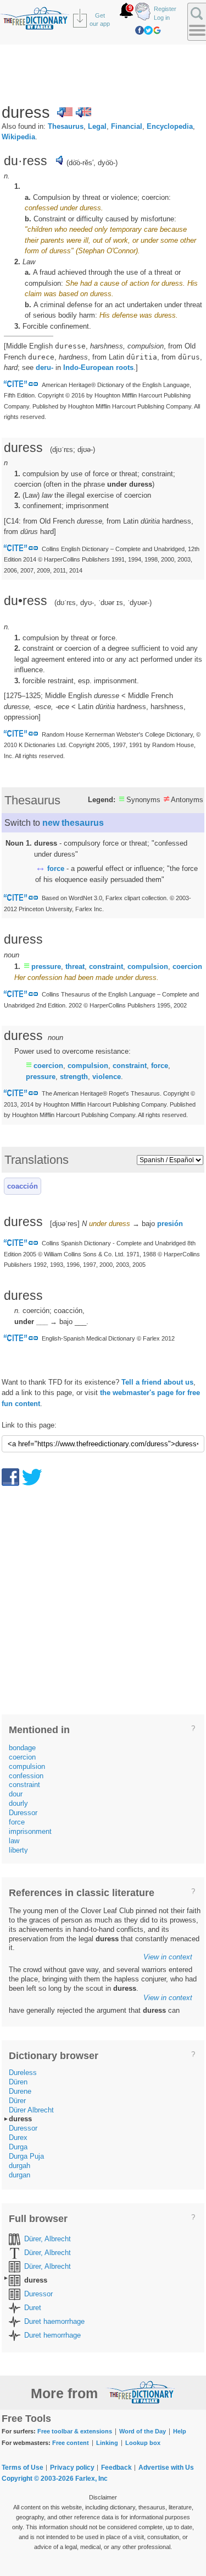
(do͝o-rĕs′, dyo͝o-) (92, 163)
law (14, 1841)
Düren (18, 2082)
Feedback (116, 2468)
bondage (22, 1748)
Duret (33, 2308)
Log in (162, 18)
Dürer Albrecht (31, 2110)
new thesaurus (73, 823)
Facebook (140, 30)
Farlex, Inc (91, 2479)
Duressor (23, 1813)
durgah (20, 2166)
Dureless (23, 2073)
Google (157, 30)
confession (26, 1776)
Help (180, 2431)
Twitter (148, 30)
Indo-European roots (98, 367)
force (56, 868)
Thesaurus (66, 126)
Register (165, 9)
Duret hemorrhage (52, 2335)
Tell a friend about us (157, 1382)
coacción (23, 1186)
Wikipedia (18, 137)
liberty (18, 1850)
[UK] (83, 112)
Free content (71, 2443)
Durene (20, 2091)
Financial (127, 126)
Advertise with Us (166, 2468)
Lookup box (143, 2443)
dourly (18, 1803)
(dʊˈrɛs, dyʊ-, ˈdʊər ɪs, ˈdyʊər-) (103, 603)
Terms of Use (23, 2468)
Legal (97, 126)
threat (75, 966)
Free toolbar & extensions (75, 2431)
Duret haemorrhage (54, 2321)
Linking (107, 2443)
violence (107, 1077)
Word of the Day (143, 2431)
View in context (168, 1957)
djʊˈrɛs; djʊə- (73, 450)
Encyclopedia (170, 126)
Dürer (17, 2101)
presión (170, 1224)
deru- (44, 367)
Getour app (100, 20)
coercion (187, 966)
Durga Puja (26, 2156)
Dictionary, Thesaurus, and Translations (141, 2392)
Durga (18, 2147)
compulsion (148, 966)
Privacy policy (72, 2468)
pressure (46, 966)
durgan (20, 2175)
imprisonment (30, 1831)
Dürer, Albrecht (48, 2239)
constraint (106, 966)
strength (74, 1077)
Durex (18, 2137)
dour (16, 1794)
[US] (65, 112)
